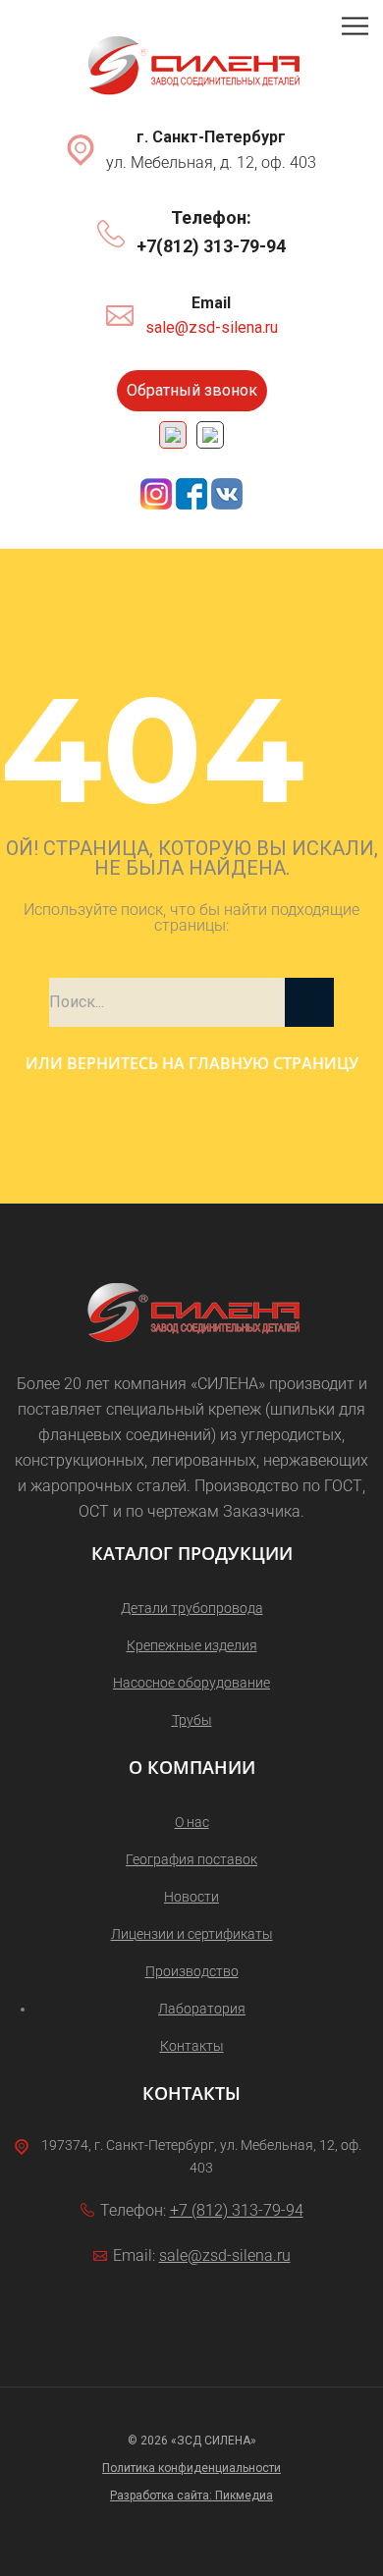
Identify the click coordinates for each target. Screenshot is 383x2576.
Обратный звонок (192, 390)
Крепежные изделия (192, 1645)
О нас (192, 1822)
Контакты (192, 2046)
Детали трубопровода (192, 1608)
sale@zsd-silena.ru (212, 327)
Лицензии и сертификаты (192, 1934)
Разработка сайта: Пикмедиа (191, 2495)
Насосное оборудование (191, 1683)
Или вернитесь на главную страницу (192, 1063)
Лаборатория (202, 2009)
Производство (192, 1971)
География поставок (191, 1859)
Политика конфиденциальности (191, 2468)
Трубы (192, 1720)
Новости (191, 1897)
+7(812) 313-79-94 (211, 246)
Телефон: (211, 217)
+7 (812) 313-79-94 (237, 2210)
